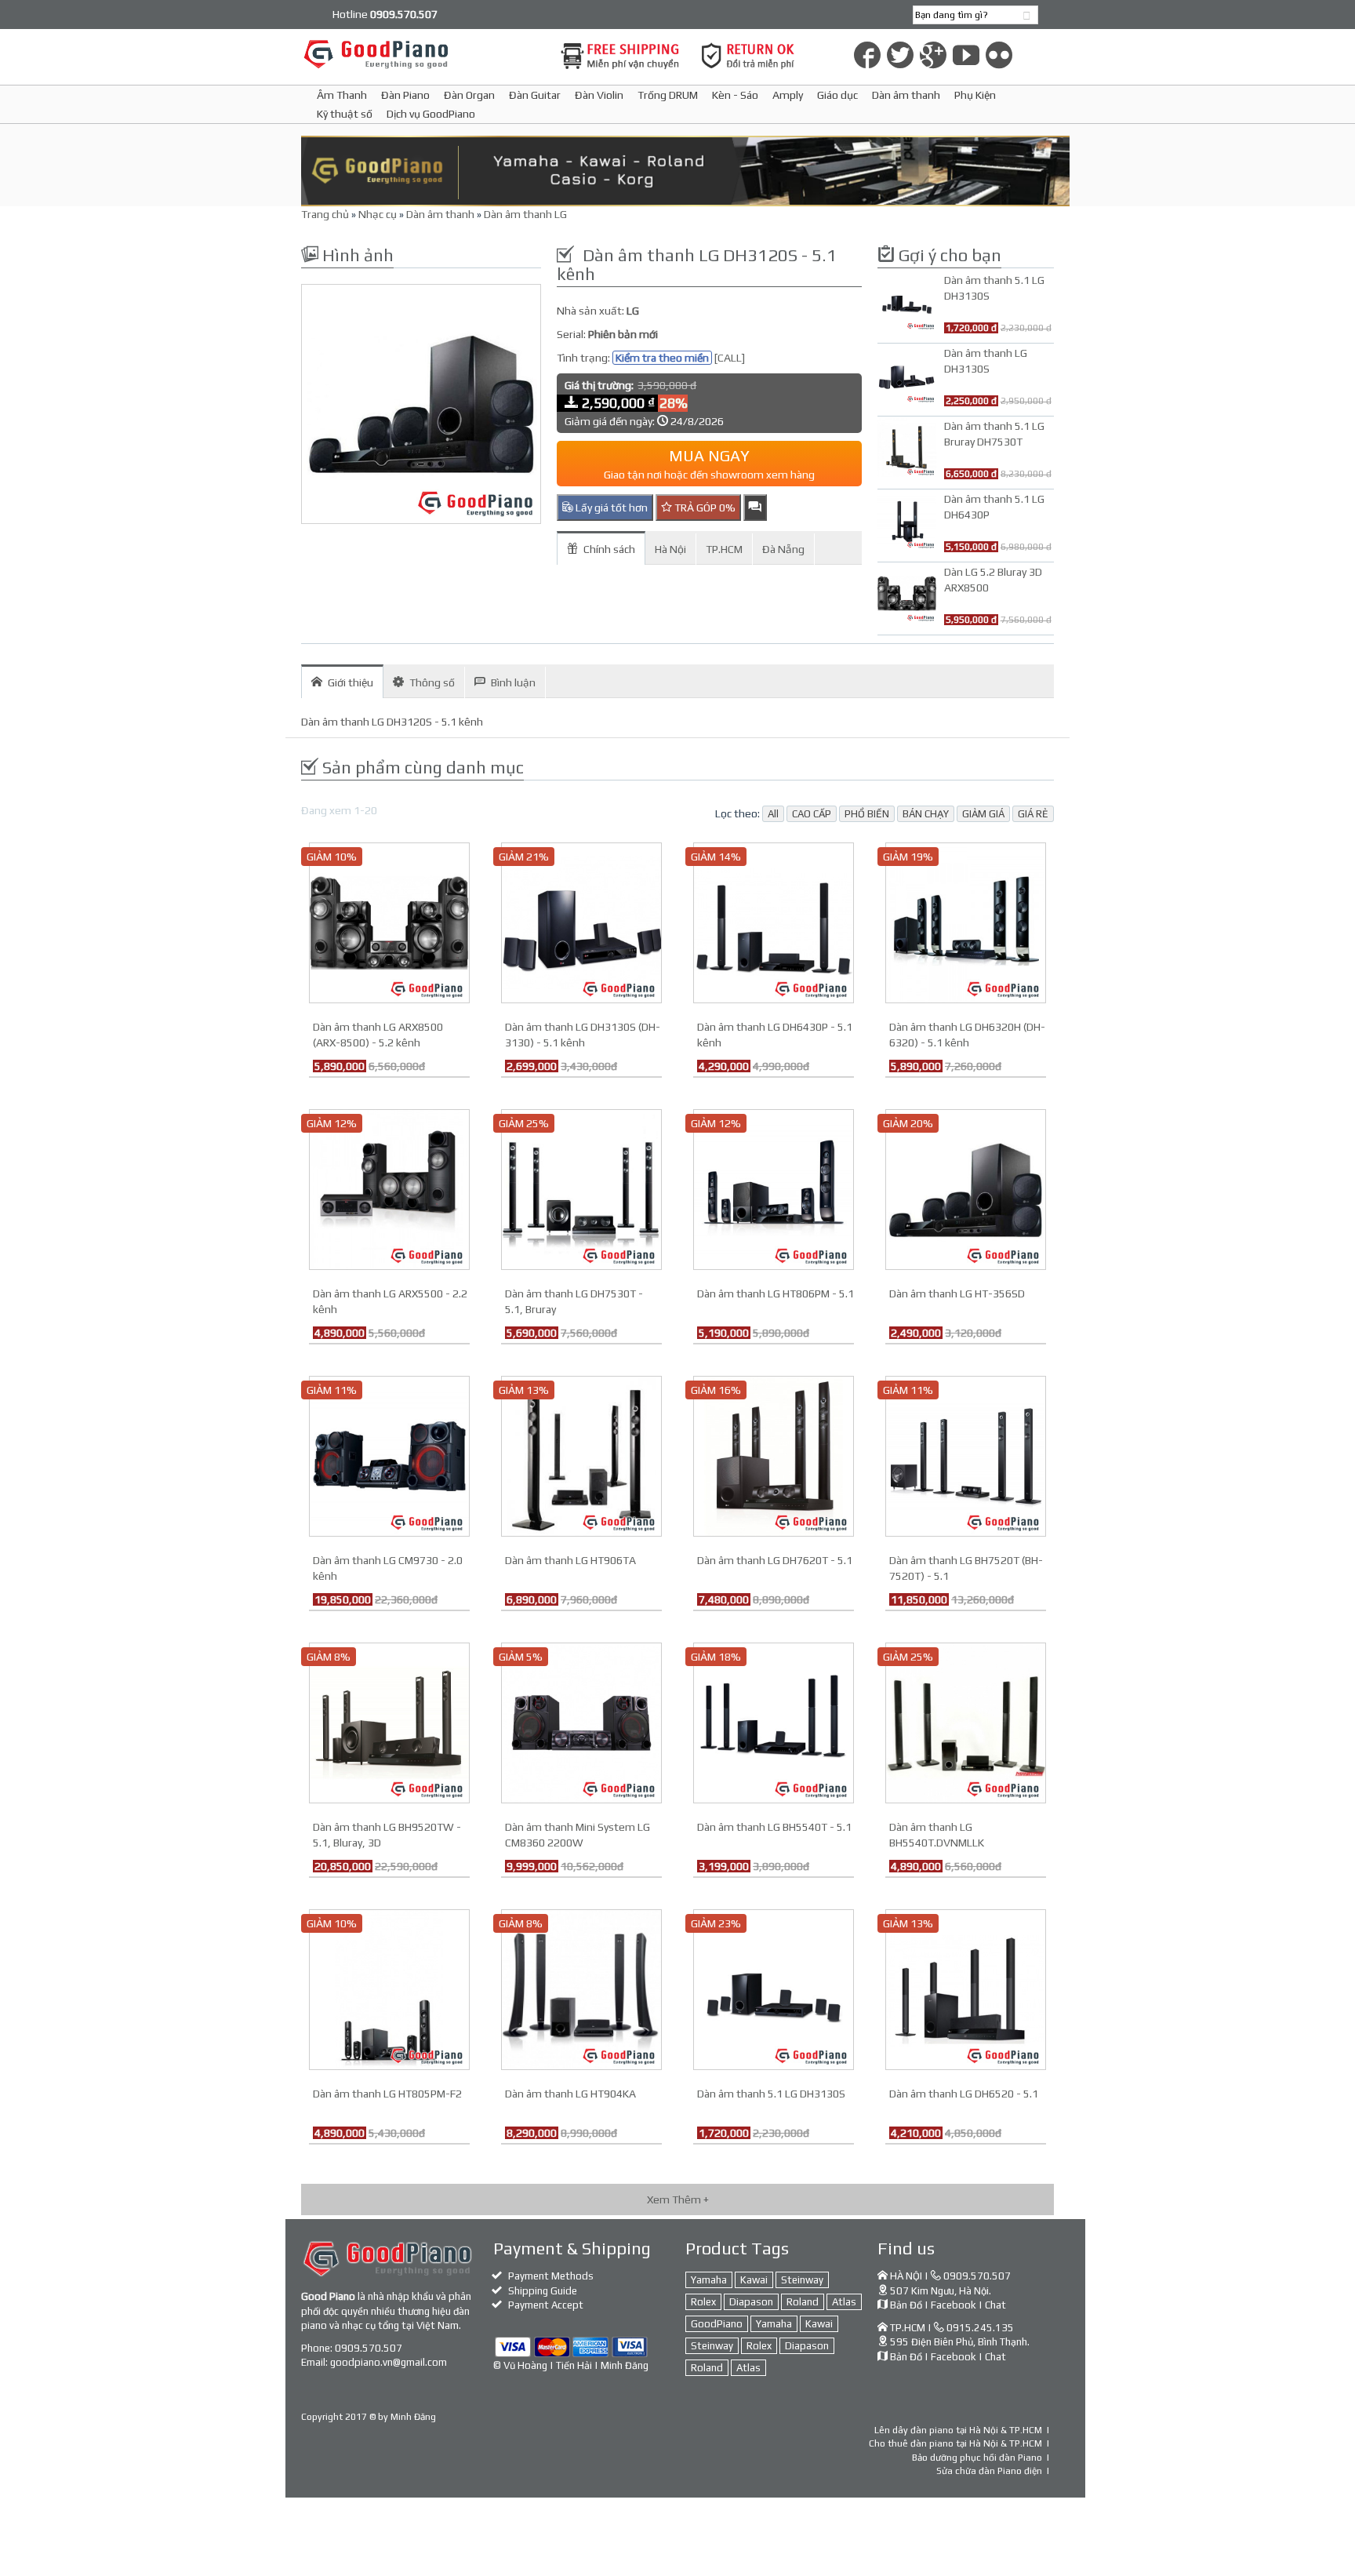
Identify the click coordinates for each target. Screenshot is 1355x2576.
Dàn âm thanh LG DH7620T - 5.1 (775, 1560)
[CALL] (730, 358)
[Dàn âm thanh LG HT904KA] (581, 1988)
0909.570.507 (369, 2348)
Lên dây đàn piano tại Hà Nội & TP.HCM (958, 2430)
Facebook (954, 2305)
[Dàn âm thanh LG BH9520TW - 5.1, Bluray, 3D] (389, 1722)
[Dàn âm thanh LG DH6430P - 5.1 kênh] (774, 922)
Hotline (385, 14)
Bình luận (513, 682)
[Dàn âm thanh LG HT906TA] (581, 1455)
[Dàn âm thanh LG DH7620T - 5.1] (774, 1455)
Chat (995, 2305)
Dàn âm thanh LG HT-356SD (957, 1293)
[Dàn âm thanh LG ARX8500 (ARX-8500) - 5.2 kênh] (389, 922)
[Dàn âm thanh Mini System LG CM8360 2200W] (581, 1722)
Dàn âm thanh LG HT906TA (570, 1560)
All (773, 814)
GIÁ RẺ (1033, 814)
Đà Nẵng (783, 549)
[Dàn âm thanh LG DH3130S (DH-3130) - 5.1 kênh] (581, 922)
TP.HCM (724, 549)
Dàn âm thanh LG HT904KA (570, 2094)
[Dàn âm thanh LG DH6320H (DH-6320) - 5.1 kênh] (966, 922)
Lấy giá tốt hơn (610, 508)
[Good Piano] (421, 54)
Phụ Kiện (975, 95)
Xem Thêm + (678, 2199)
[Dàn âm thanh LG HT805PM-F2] (389, 1988)
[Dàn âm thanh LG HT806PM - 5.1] (774, 1188)
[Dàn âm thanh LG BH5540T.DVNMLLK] (966, 1722)
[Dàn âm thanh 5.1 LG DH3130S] (774, 1988)
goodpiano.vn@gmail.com (389, 2362)
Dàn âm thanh (906, 95)
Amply (788, 95)
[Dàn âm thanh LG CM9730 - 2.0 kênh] (389, 1455)
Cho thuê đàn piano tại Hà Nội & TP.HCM (955, 2443)
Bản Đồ (906, 2305)
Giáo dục (837, 95)
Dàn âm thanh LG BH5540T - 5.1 (774, 1827)
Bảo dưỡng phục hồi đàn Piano (977, 2458)
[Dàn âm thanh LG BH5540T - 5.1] (774, 1722)
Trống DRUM (668, 95)
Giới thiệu (351, 682)
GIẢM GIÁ (983, 814)
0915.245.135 (980, 2328)
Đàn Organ (469, 95)
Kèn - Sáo (735, 95)
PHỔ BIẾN (867, 814)
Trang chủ (325, 214)
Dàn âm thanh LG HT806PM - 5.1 (776, 1293)
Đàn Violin (599, 95)
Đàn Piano (405, 95)
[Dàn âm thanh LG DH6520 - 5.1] (966, 1988)
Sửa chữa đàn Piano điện (989, 2471)
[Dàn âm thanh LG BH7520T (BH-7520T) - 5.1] (966, 1455)
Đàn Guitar (535, 95)
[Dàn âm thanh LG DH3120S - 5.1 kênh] (421, 404)
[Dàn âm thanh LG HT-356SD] (966, 1188)
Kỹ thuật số (345, 114)
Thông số (432, 682)
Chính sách (609, 549)
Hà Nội (670, 549)
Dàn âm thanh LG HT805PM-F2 (387, 2094)
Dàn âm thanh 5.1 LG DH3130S (771, 2094)
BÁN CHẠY (926, 814)
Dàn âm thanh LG (525, 214)
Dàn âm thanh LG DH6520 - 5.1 (964, 2094)
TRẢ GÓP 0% (704, 508)
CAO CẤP (812, 814)
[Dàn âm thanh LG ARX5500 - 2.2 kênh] (389, 1188)
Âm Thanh (342, 95)
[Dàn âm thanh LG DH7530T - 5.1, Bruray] (581, 1188)
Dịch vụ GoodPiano (431, 114)
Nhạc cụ (378, 214)
